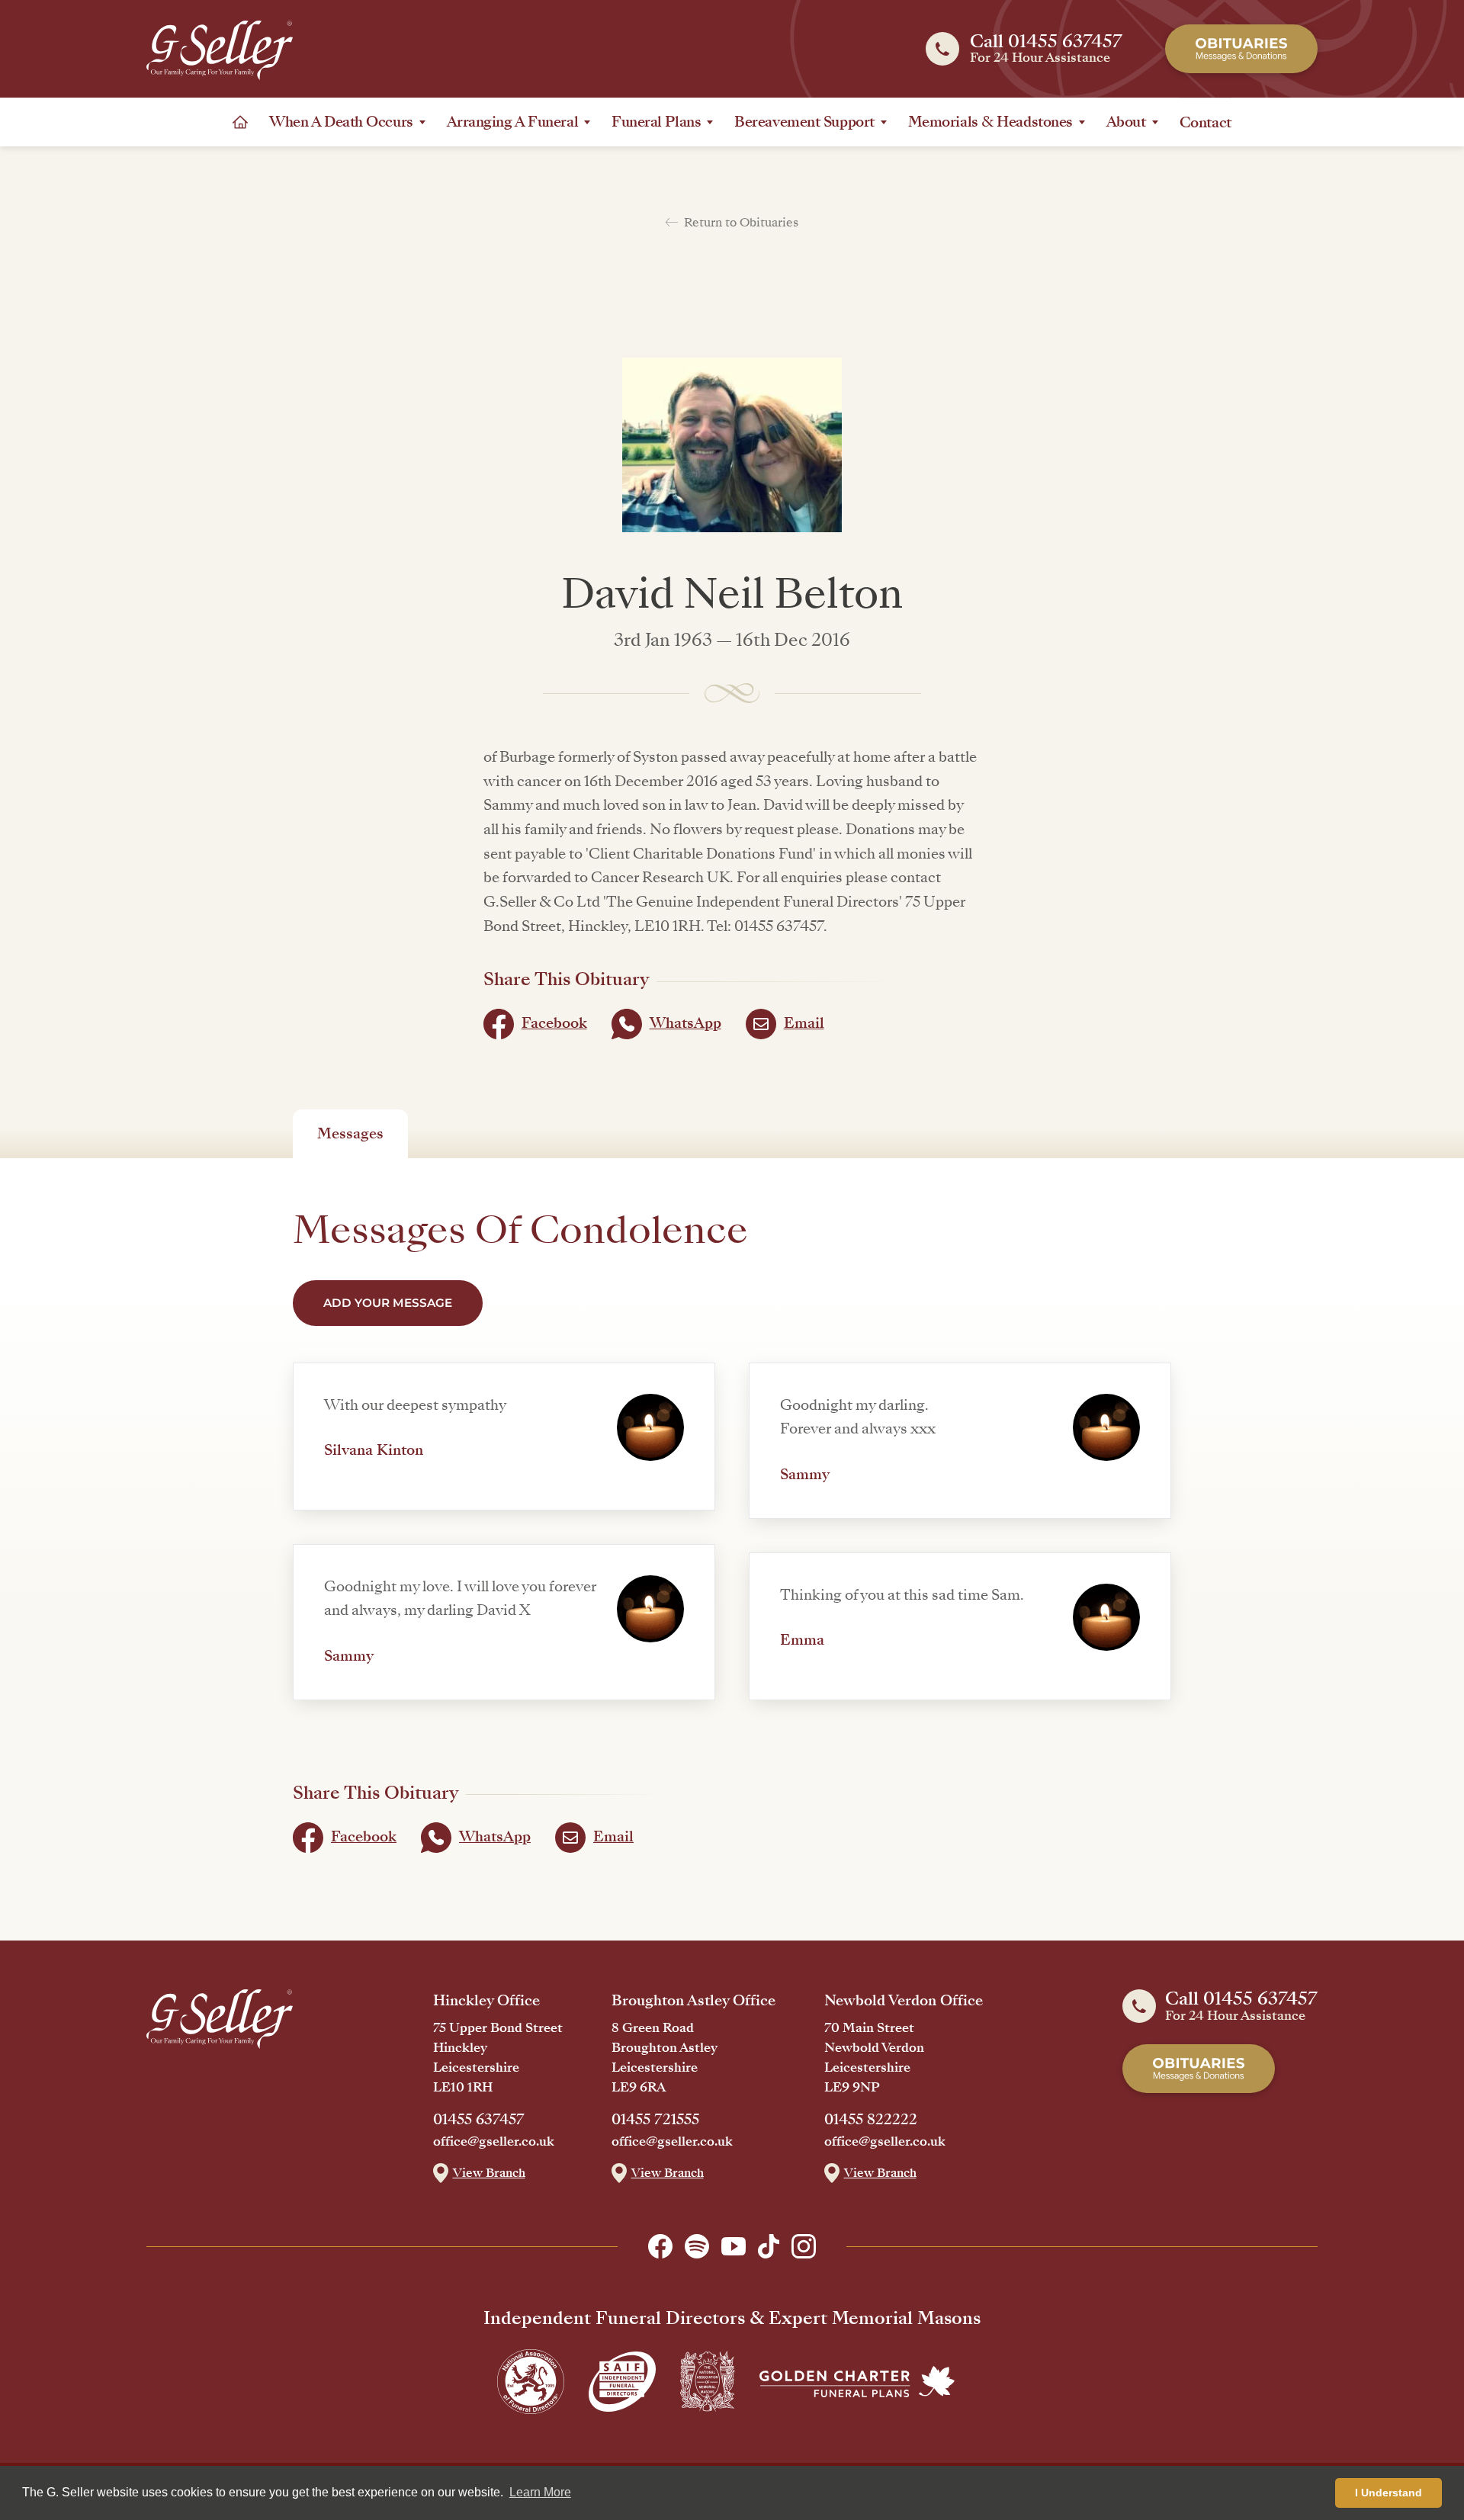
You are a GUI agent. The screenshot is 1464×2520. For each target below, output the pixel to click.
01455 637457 (479, 2120)
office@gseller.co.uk (494, 2142)
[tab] (350, 1134)
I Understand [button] (1389, 2493)
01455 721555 (655, 2120)
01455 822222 (871, 2120)
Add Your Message (388, 1303)
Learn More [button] (540, 2492)
